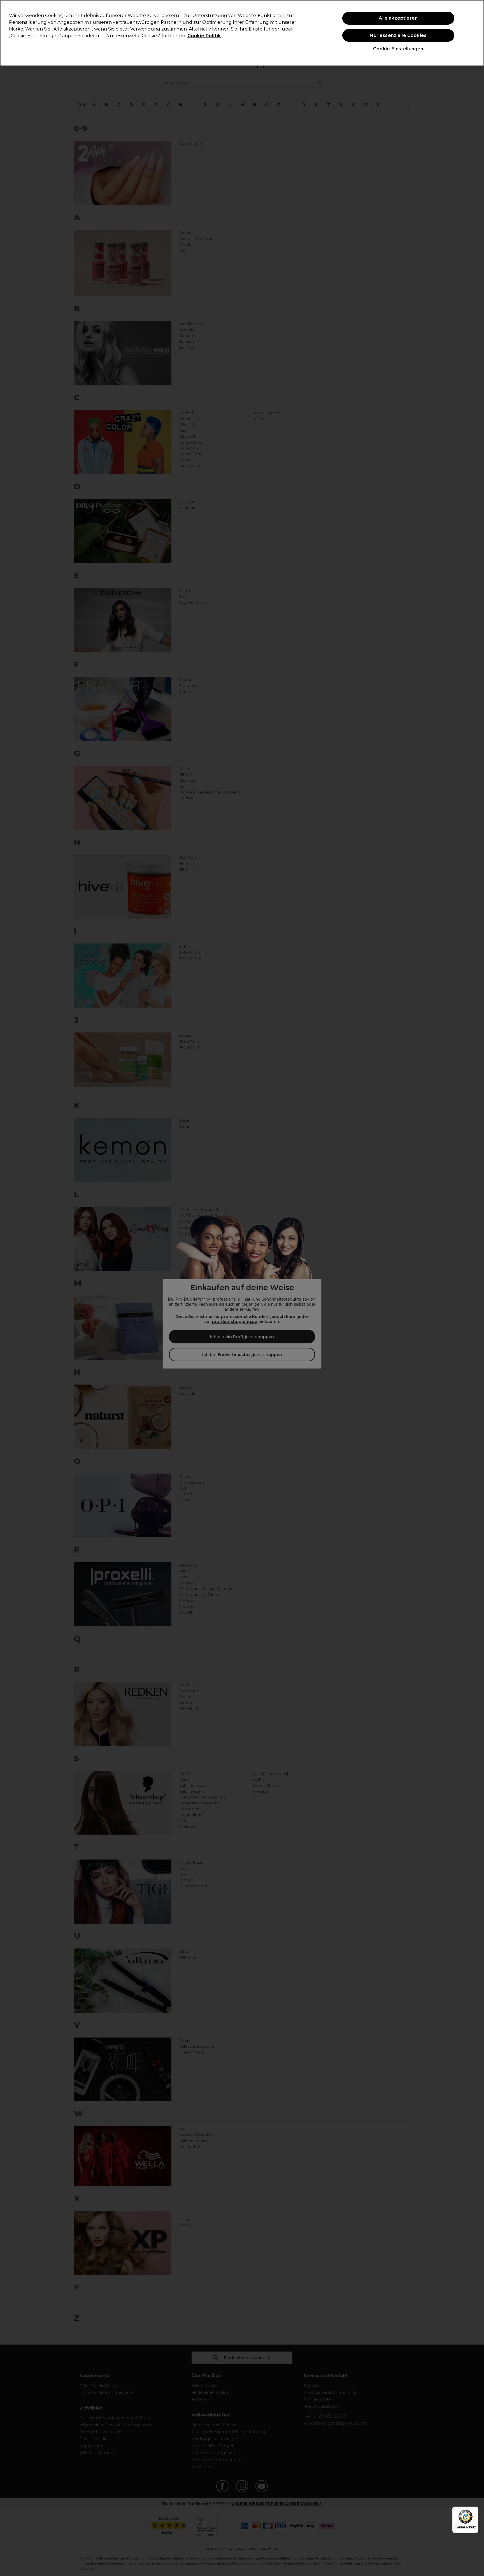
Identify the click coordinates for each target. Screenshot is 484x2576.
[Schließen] (475, 32)
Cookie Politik (204, 36)
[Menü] (475, 2510)
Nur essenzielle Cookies (398, 35)
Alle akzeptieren (398, 18)
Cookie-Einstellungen (398, 49)
